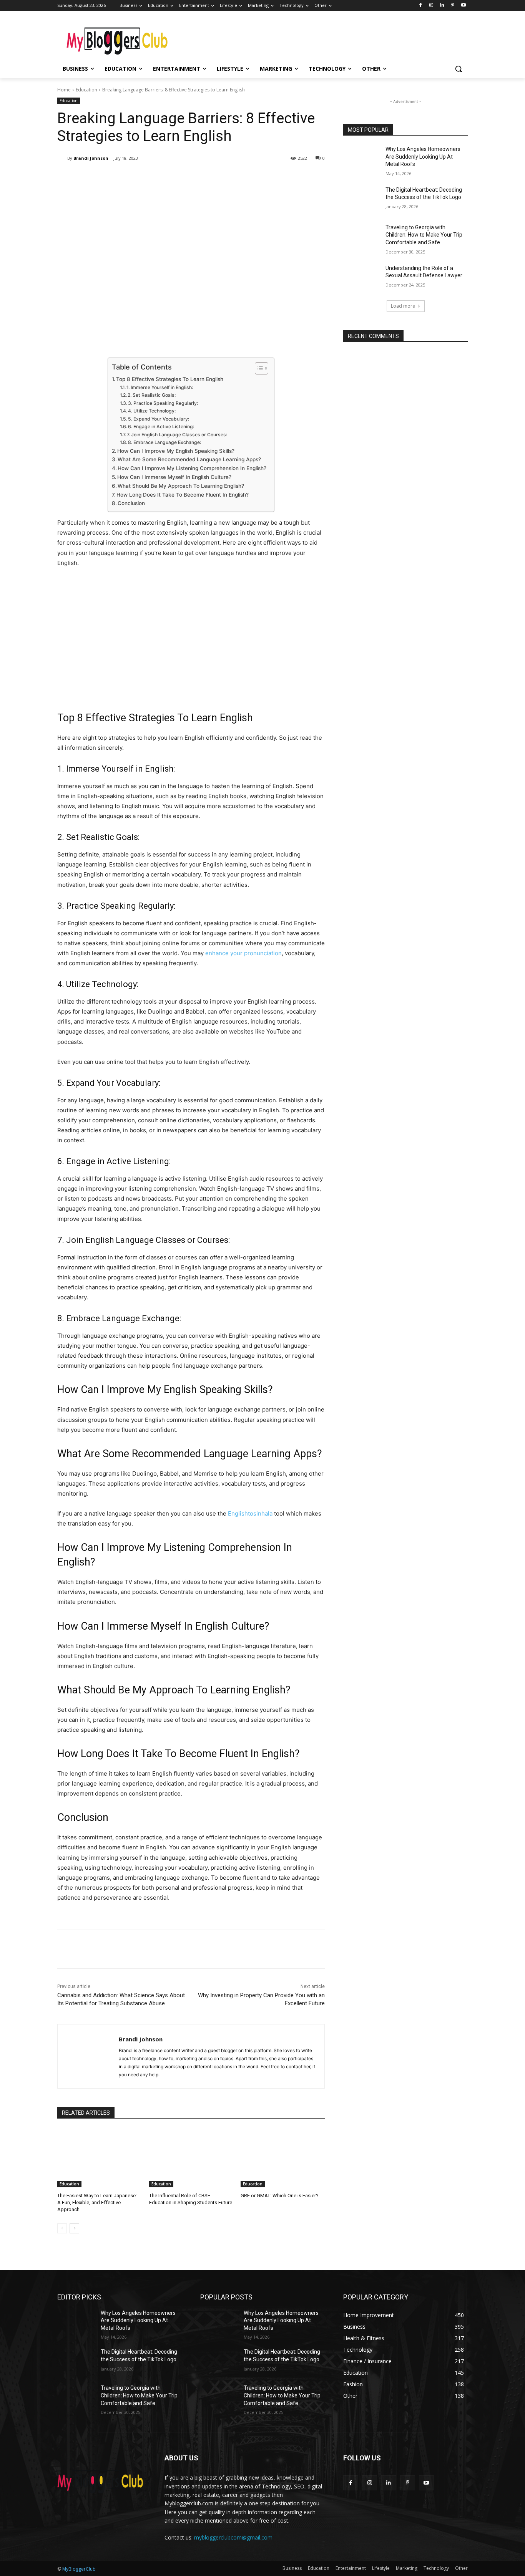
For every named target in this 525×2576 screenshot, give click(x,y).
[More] (184, 178)
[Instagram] (431, 6)
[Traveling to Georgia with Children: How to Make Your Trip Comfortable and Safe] (362, 237)
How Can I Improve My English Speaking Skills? (176, 451)
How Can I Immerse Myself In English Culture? (174, 477)
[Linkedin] (442, 6)
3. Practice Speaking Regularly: (163, 403)
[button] (459, 69)
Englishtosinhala (250, 1513)
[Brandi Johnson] (62, 158)
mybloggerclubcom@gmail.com (233, 2537)
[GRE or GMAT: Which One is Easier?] (283, 2158)
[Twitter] (130, 178)
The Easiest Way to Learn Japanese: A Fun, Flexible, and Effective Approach (97, 2202)
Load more (403, 306)
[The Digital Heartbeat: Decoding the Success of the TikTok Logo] (362, 199)
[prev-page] (62, 2228)
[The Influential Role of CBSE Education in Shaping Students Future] (191, 2158)
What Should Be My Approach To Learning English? (181, 486)
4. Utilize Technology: (152, 411)
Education (86, 90)
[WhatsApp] (166, 178)
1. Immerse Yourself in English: (160, 387)
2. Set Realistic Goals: (152, 395)
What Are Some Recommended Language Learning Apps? (189, 459)
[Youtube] (463, 6)
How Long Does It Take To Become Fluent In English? (183, 495)
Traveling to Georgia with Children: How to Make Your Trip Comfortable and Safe (424, 235)
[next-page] (74, 2228)
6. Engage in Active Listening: (161, 427)
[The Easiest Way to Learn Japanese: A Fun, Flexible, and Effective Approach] (99, 2158)
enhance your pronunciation (243, 953)
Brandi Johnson (91, 158)
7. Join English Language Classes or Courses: (177, 435)
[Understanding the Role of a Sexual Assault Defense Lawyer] (362, 278)
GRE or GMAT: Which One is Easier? (280, 2196)
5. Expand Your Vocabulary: (159, 419)
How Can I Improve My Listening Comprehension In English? (192, 468)
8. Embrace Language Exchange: (164, 442)
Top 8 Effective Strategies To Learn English (170, 379)
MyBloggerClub (79, 2569)
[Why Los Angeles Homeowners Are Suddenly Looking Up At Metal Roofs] (362, 159)
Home (64, 90)
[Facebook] (421, 6)
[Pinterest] (453, 6)
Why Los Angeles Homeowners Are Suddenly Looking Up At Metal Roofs (423, 157)
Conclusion (131, 503)
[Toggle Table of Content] (258, 368)
